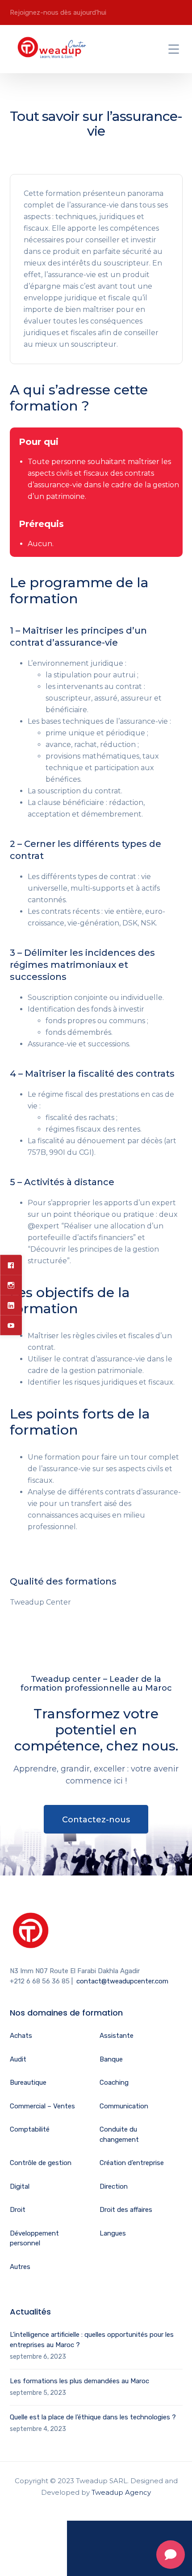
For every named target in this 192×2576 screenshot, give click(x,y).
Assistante (117, 2036)
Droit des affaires (126, 2210)
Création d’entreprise (132, 2163)
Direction (114, 2186)
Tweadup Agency (121, 2492)
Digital (20, 2186)
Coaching (114, 2082)
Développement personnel (34, 2238)
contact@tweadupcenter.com (122, 1981)
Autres (20, 2267)
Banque (111, 2059)
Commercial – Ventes (42, 2106)
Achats (21, 2036)
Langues (113, 2233)
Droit (18, 2210)
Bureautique (28, 2082)
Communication (124, 2106)
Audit (18, 2059)
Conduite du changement (119, 2134)
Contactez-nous (96, 1820)
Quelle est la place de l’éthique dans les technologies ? (93, 2417)
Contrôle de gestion (41, 2163)
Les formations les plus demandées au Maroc (79, 2381)
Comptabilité (30, 2129)
